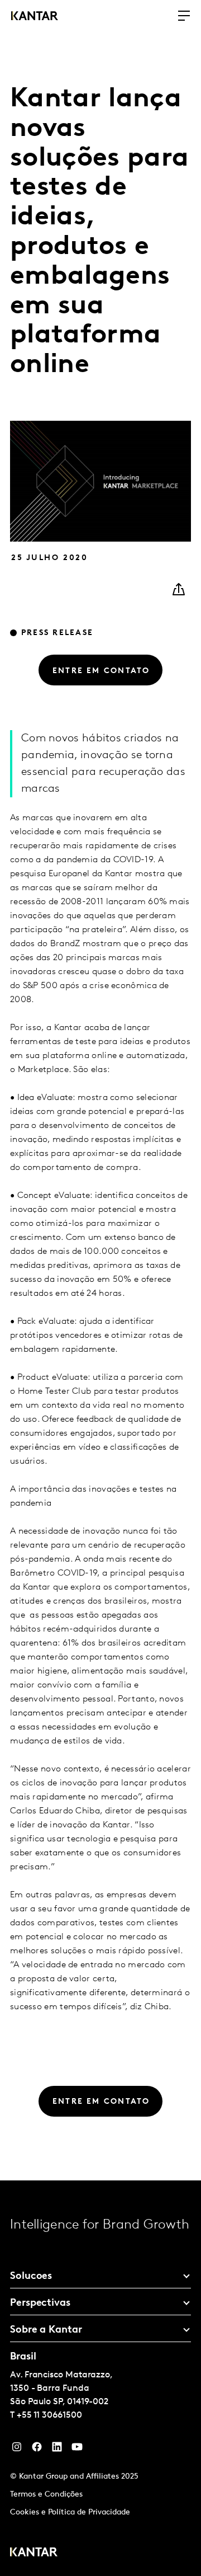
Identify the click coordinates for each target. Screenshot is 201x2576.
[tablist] (100, 2378)
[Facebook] (37, 2450)
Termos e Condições (46, 2495)
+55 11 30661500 (49, 2415)
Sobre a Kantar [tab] (46, 2330)
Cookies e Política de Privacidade (70, 2512)
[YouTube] (57, 2450)
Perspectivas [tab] (40, 2304)
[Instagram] (17, 2450)
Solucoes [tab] (31, 2277)
